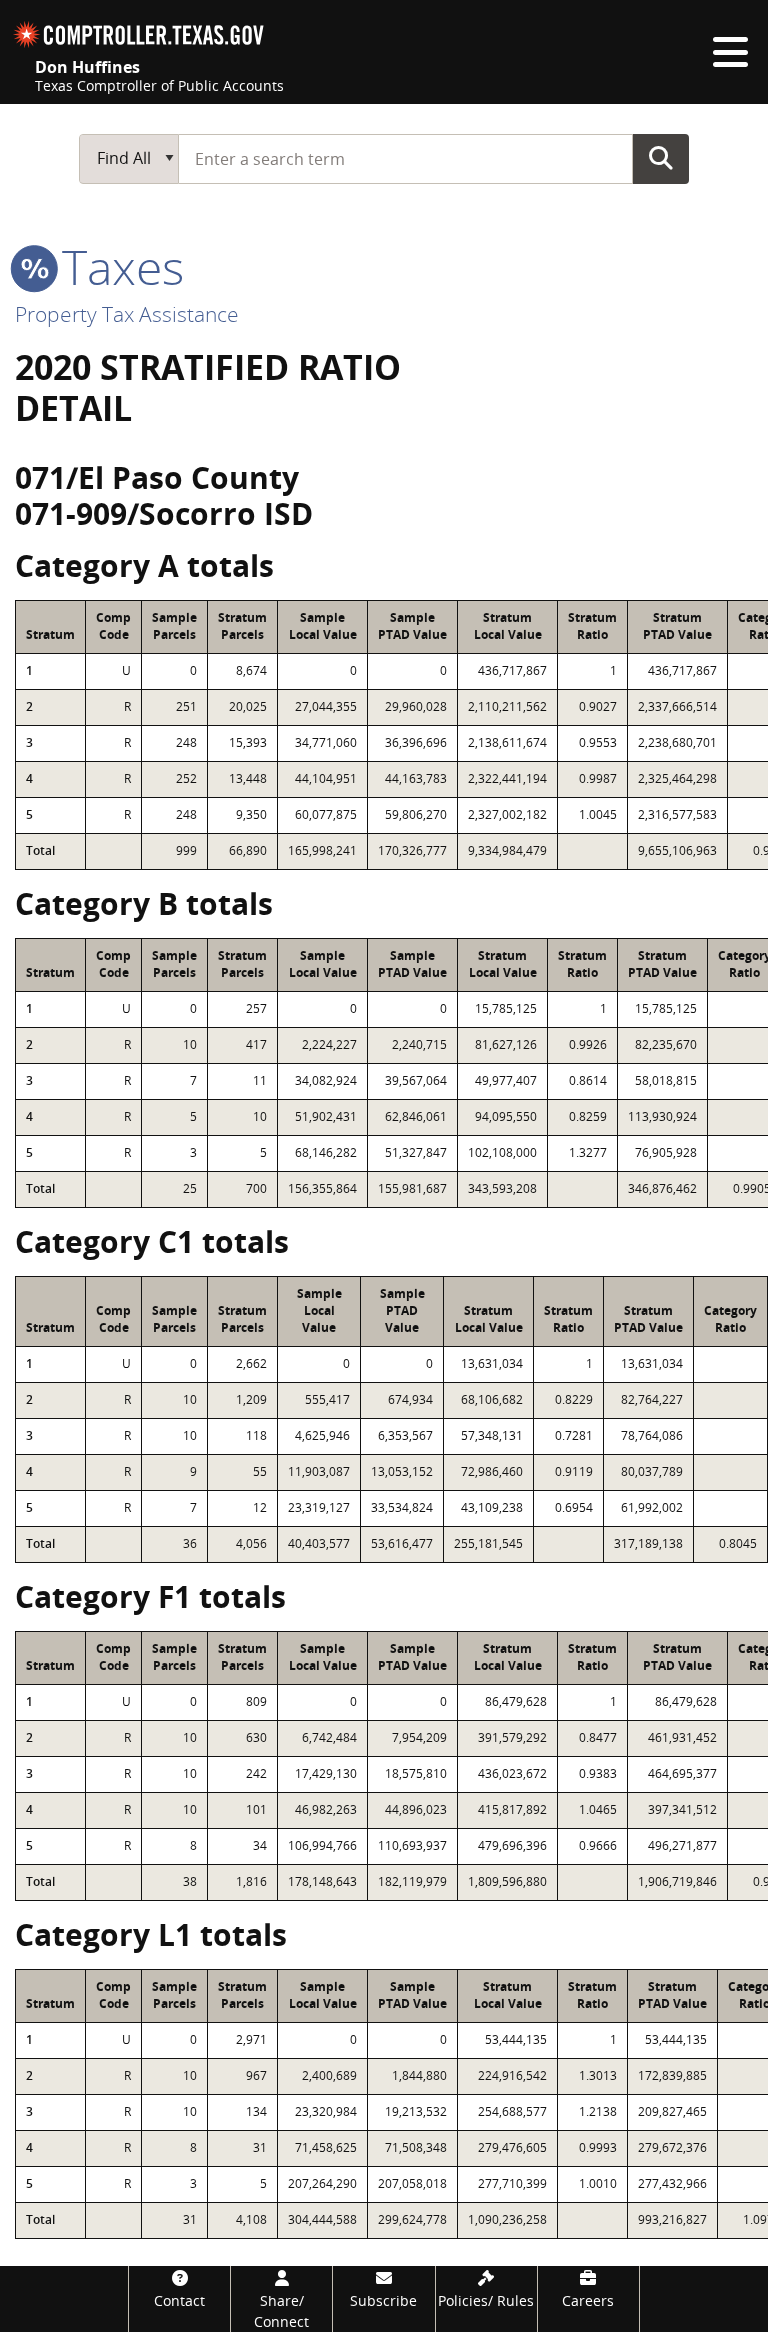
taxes (117, 266)
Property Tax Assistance (127, 314)
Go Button (661, 158)
